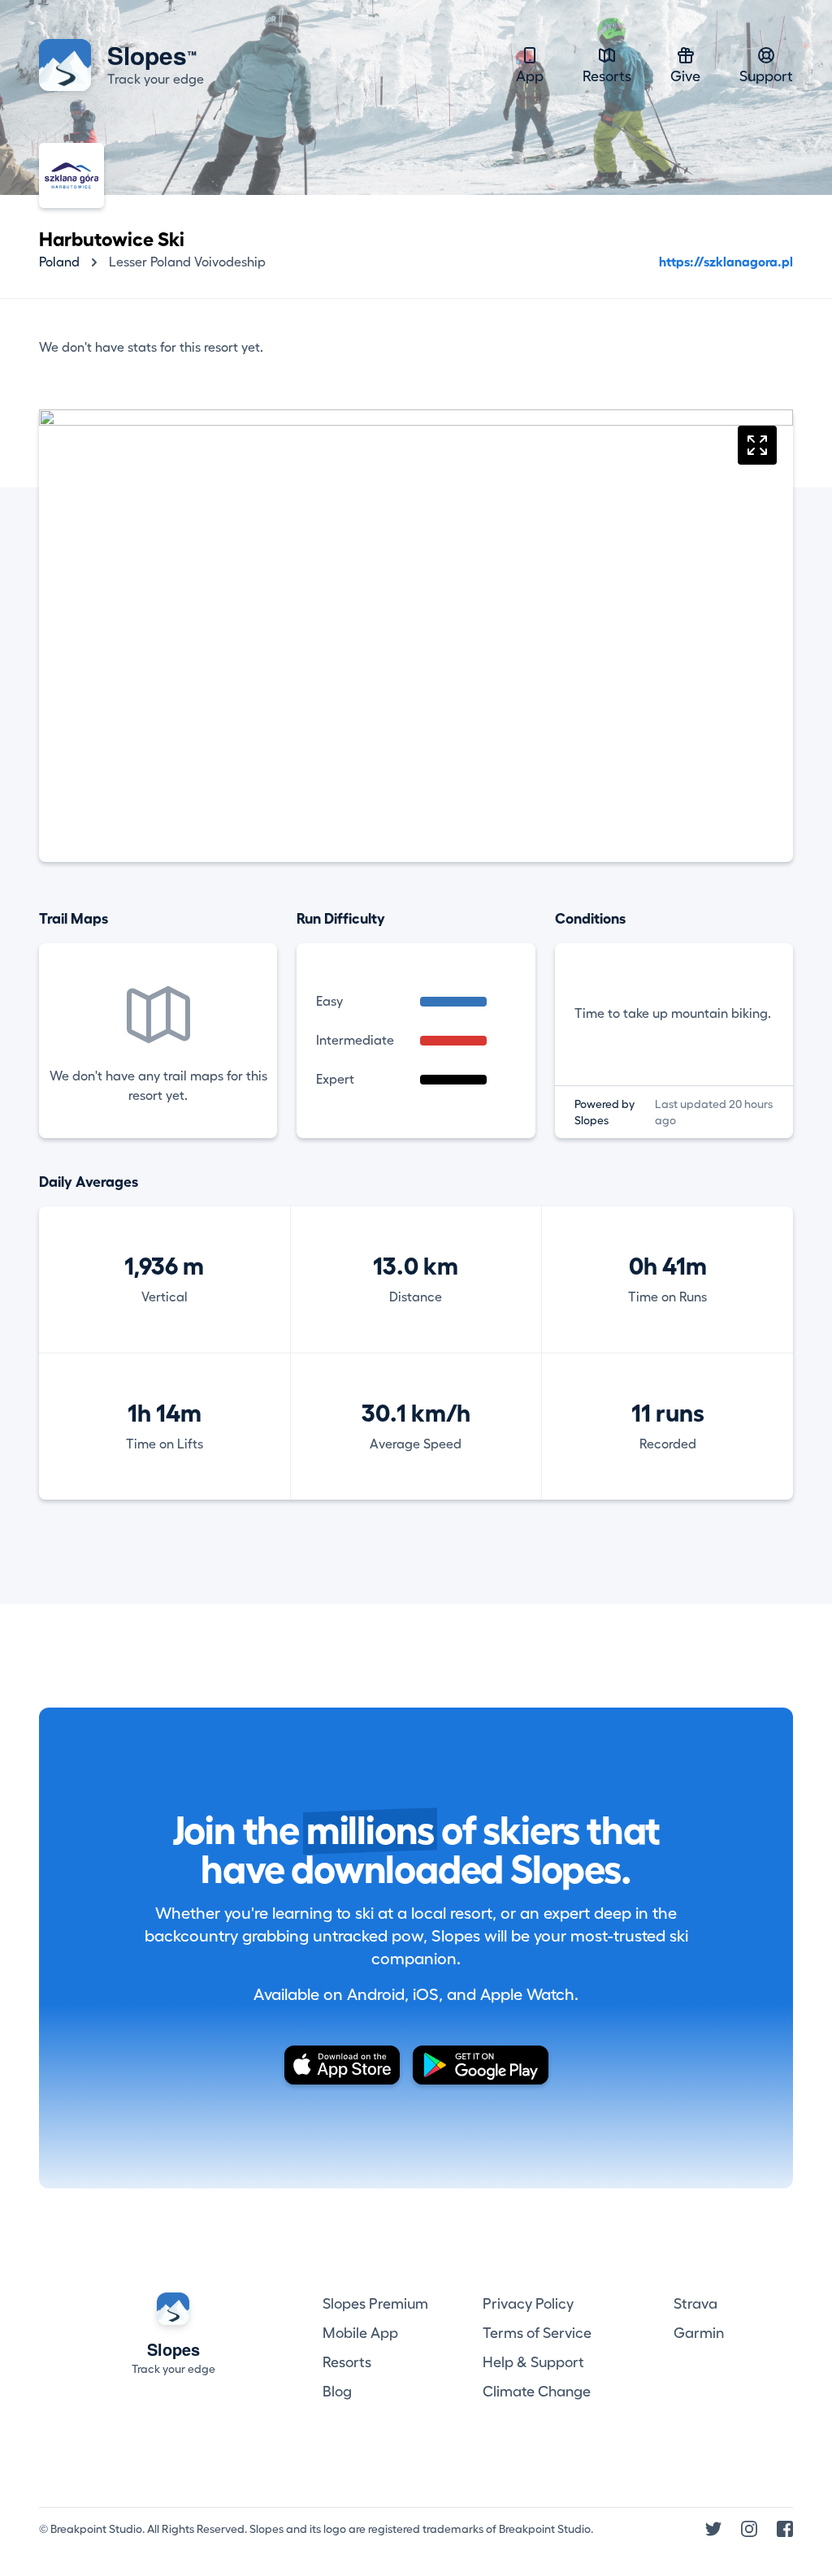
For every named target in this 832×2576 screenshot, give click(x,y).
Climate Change (537, 2392)
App (530, 76)
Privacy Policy (528, 2304)
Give (685, 76)
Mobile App (360, 2333)
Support (766, 76)
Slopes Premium (375, 2304)
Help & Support (533, 2362)
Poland (59, 262)
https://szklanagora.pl (726, 262)
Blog (337, 2392)
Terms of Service (537, 2333)
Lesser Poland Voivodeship (187, 262)
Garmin (699, 2333)
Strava (695, 2304)
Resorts (607, 76)
